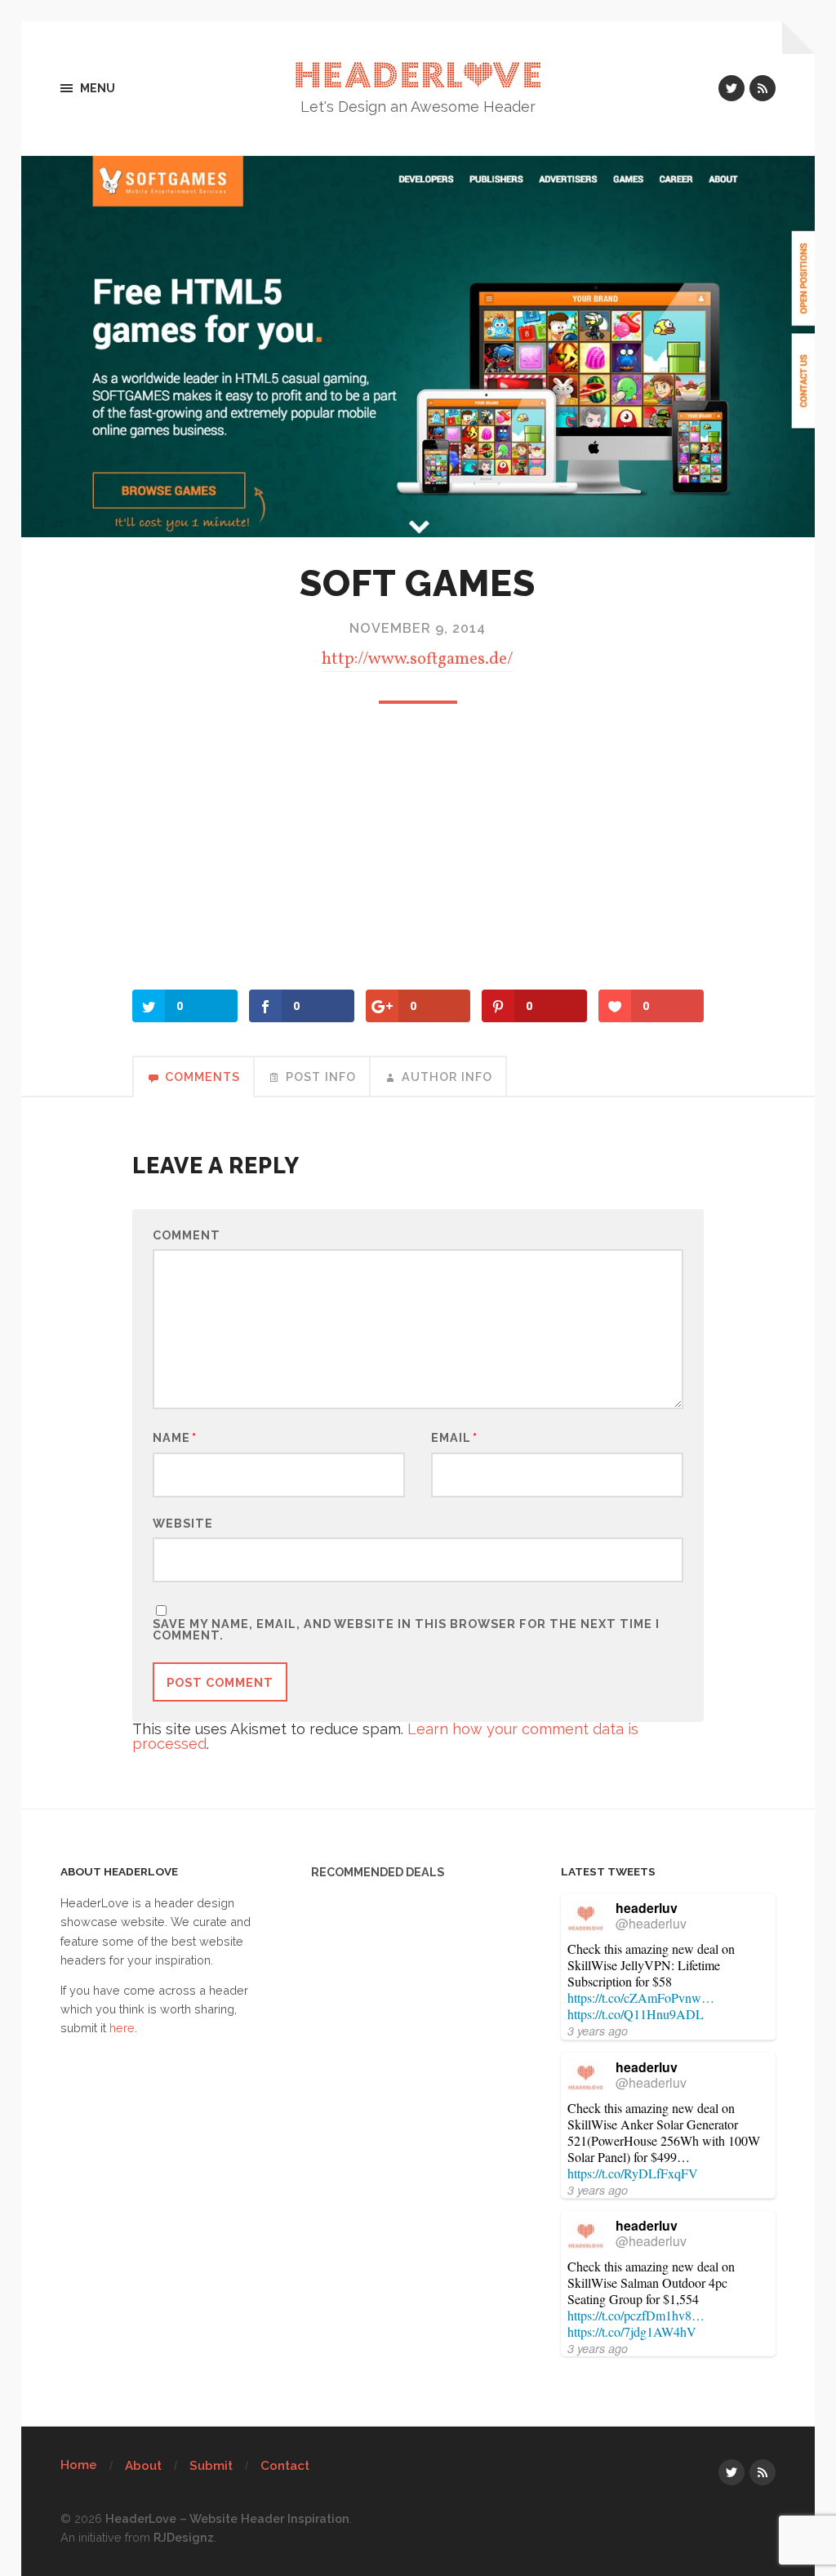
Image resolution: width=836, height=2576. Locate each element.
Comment (187, 1235)
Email (454, 1438)
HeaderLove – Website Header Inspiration (227, 2518)
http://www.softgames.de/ (418, 659)
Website (183, 1523)
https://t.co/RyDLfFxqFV (633, 2173)
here (122, 2028)
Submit (211, 2466)
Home (79, 2465)
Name (175, 1438)
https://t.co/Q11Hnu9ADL (636, 2014)
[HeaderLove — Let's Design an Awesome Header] (418, 75)
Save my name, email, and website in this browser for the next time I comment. (406, 1630)
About (143, 2466)
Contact (285, 2466)
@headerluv (651, 1923)
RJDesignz (184, 2537)
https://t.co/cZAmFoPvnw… (641, 1998)
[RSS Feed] (763, 88)
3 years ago (598, 2031)
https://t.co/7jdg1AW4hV (632, 2331)
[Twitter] (731, 88)
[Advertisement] (418, 851)
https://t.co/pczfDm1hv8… (636, 2315)
